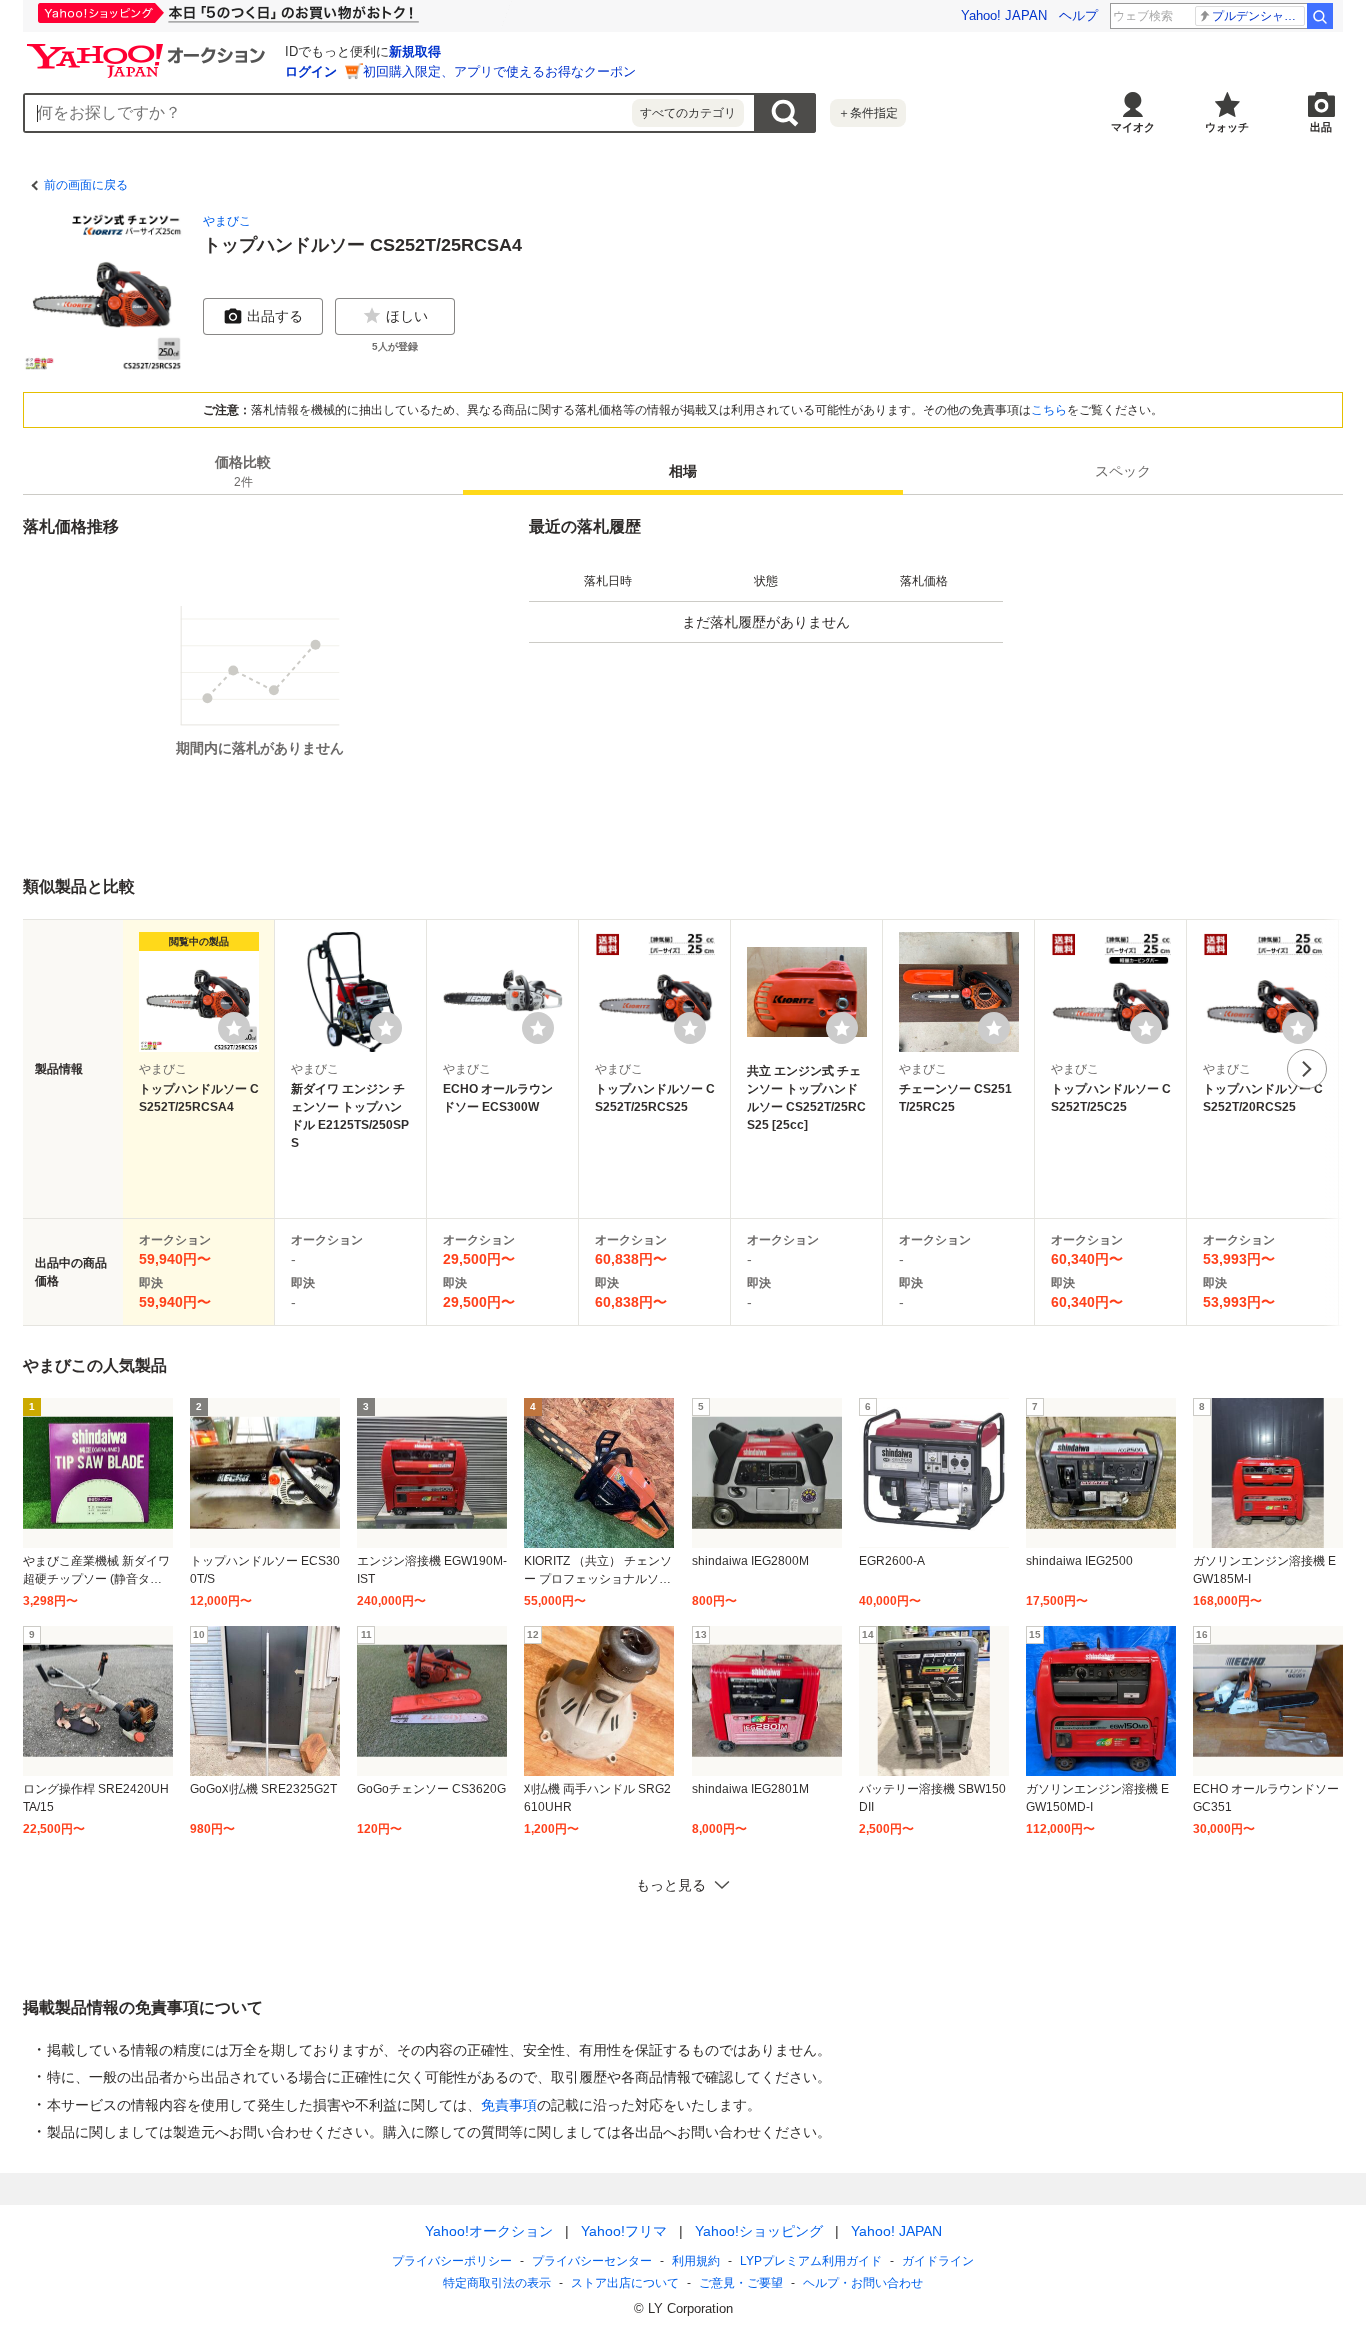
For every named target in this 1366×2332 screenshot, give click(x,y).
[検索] (1320, 16)
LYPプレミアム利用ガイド (811, 2261)
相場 (683, 471)
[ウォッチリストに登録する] (234, 1028)
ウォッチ (1227, 127)
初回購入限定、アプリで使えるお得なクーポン (499, 71)
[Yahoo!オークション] (149, 49)
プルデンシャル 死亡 (1258, 16)
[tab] (243, 471)
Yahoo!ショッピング (759, 2231)
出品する (275, 316)
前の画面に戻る (86, 185)
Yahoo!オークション (489, 2231)
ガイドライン (938, 2261)
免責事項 (509, 2105)
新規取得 (415, 51)
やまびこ (227, 221)
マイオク (1133, 127)
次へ (1307, 1069)
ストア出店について (625, 2283)
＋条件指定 (868, 113)
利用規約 (696, 2261)
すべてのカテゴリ (688, 113)
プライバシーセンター (592, 2261)
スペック (1123, 471)
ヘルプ (1078, 15)
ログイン (311, 71)
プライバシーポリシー (452, 2261)
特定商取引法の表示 (497, 2283)
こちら (1049, 410)
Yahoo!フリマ (624, 2231)
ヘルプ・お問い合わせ (863, 2283)
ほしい (407, 316)
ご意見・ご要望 (741, 2283)
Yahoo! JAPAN (1004, 15)
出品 (1321, 127)
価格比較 (243, 471)
